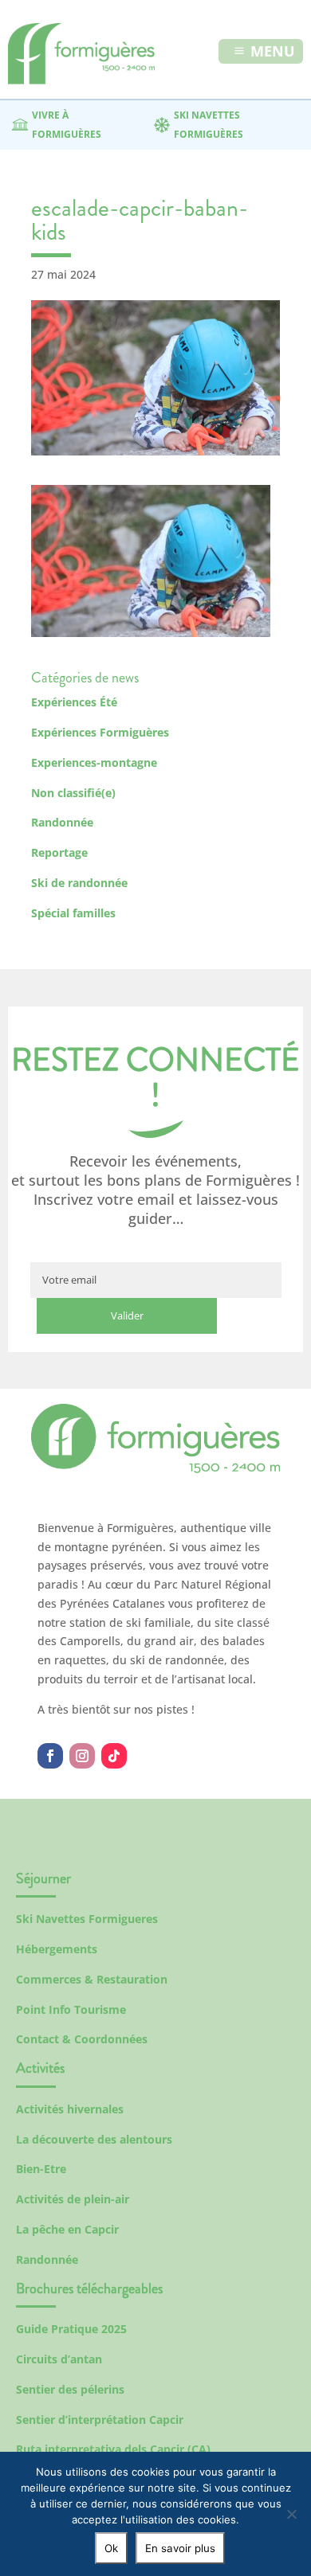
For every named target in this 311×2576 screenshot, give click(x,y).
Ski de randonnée (79, 883)
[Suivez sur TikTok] (114, 1756)
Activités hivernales (70, 2109)
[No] (291, 2514)
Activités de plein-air (73, 2199)
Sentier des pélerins (70, 2389)
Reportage (59, 852)
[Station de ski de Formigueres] (155, 1469)
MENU (273, 51)
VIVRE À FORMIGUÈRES (67, 125)
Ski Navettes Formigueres (87, 1919)
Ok (111, 2548)
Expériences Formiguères (100, 732)
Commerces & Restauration (92, 1979)
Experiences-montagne (94, 762)
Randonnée (62, 822)
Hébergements (57, 1949)
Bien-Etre (41, 2169)
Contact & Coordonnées (82, 2039)
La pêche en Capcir (67, 2229)
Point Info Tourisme (71, 2009)
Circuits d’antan (59, 2359)
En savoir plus (180, 2548)
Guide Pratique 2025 (71, 2329)
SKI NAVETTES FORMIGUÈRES (209, 125)
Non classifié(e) (73, 793)
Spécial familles (73, 913)
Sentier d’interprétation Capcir (100, 2420)
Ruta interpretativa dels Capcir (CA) (113, 2449)
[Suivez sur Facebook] (50, 1756)
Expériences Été (74, 702)
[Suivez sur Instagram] (82, 1756)
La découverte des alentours (94, 2139)
